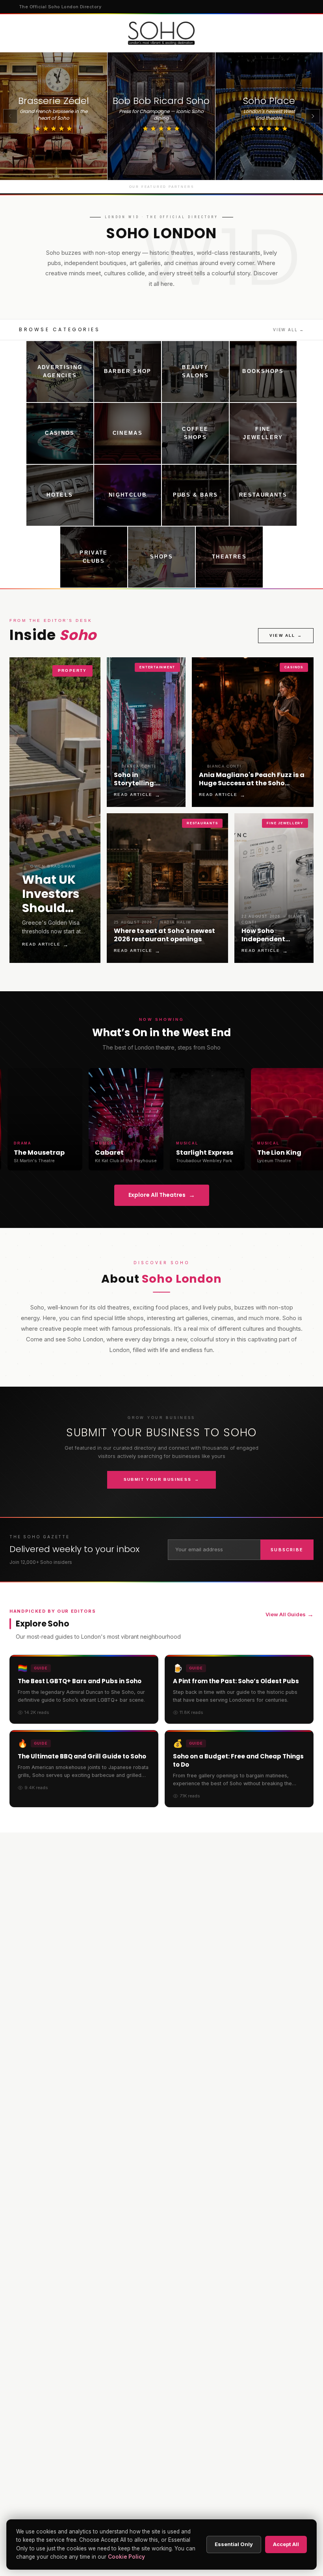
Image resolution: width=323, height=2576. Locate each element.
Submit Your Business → (162, 1479)
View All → (289, 330)
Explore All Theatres (162, 1195)
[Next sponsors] (313, 116)
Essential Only (234, 2544)
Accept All (286, 2544)
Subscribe (287, 1550)
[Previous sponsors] (10, 116)
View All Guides (290, 1614)
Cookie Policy (126, 2557)
